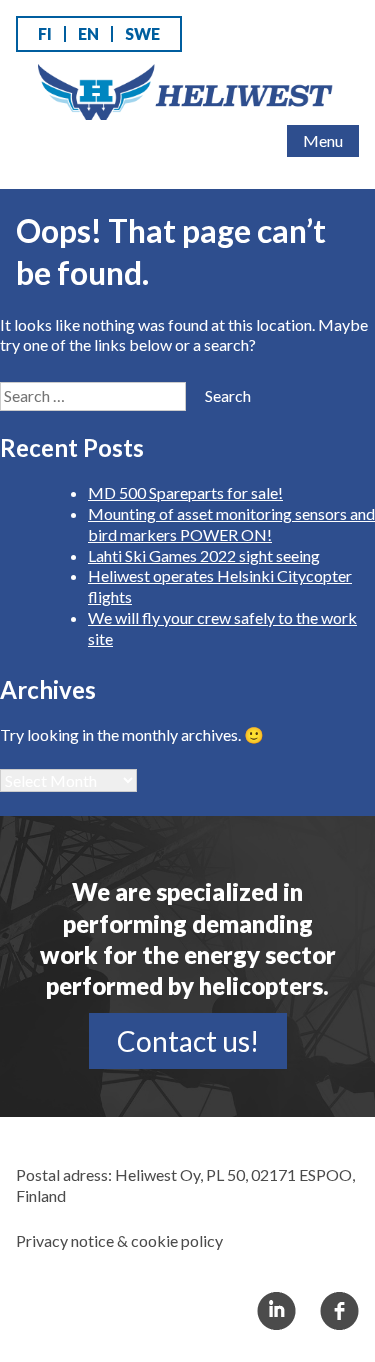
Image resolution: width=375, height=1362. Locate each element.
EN (88, 33)
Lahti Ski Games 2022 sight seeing (204, 555)
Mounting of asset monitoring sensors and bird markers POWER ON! (231, 524)
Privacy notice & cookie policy (119, 1240)
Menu (323, 140)
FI (45, 33)
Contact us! (188, 1041)
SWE (142, 33)
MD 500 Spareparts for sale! (185, 492)
